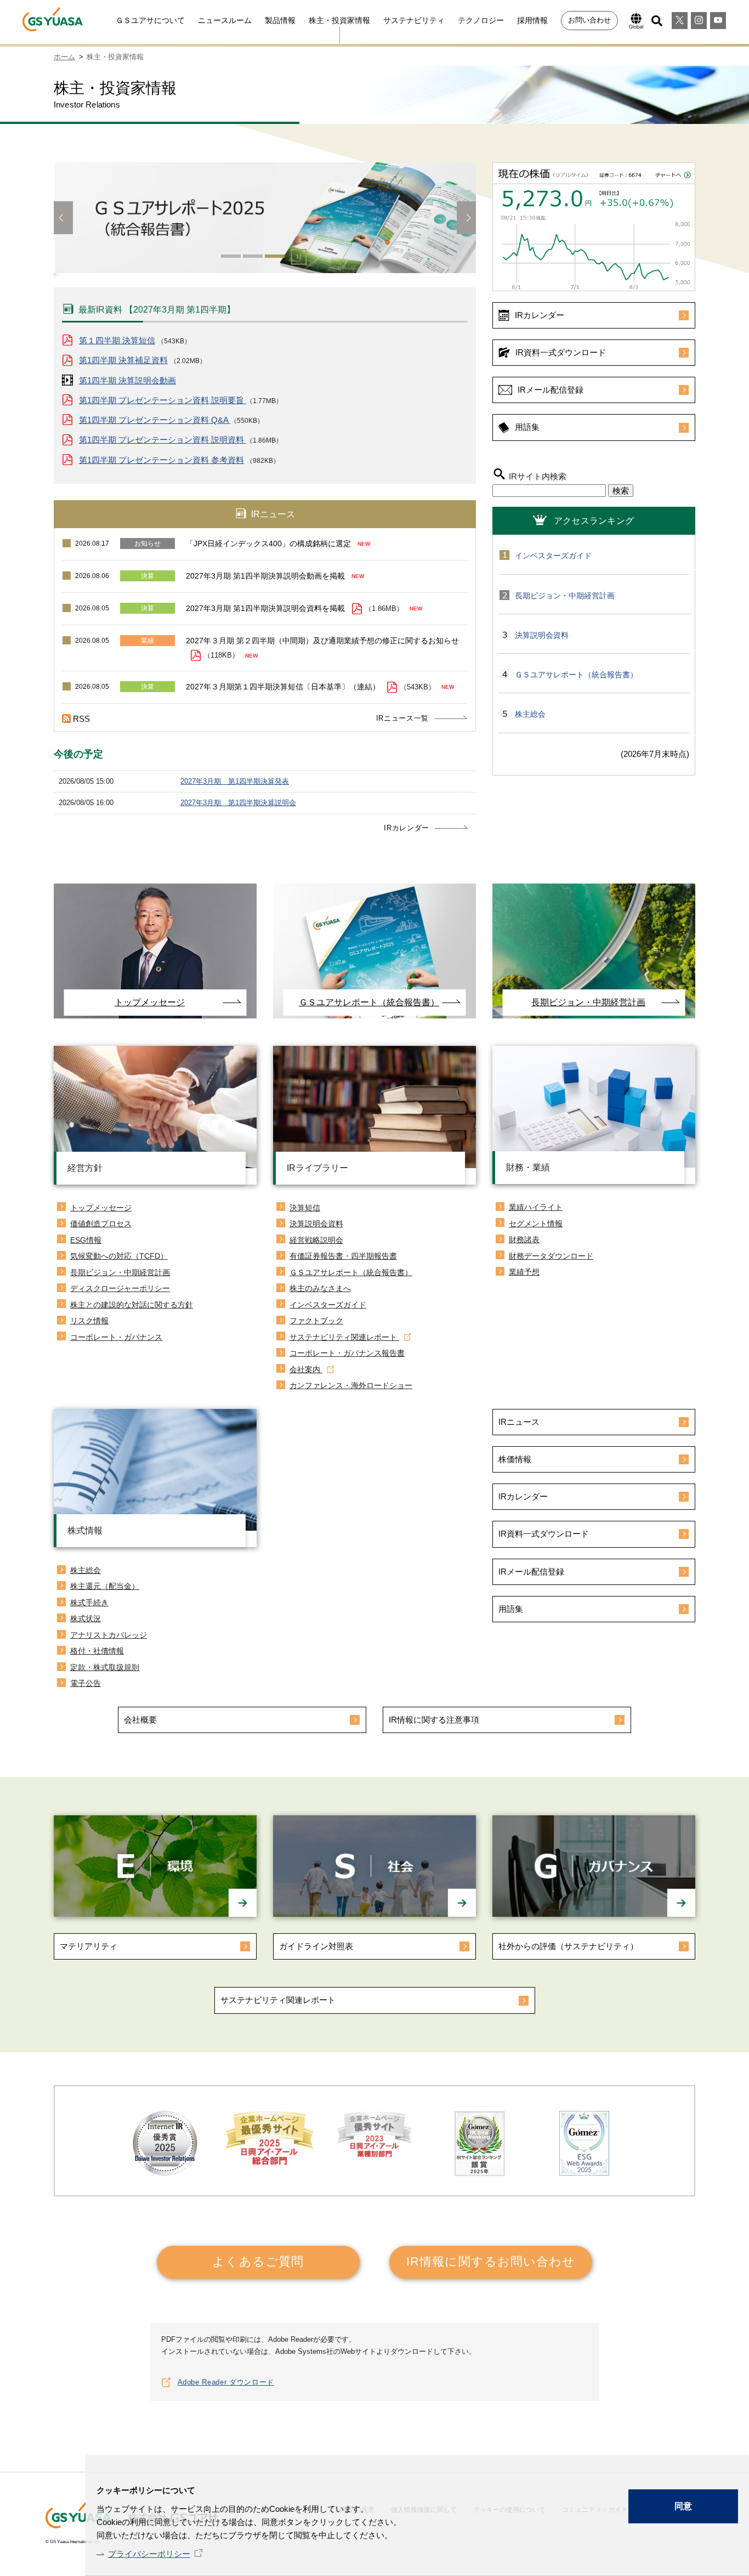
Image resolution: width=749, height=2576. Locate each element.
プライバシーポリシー (149, 2554)
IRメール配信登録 (551, 390)
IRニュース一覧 (402, 718)
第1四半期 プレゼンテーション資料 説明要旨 (163, 400)
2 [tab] (253, 256)
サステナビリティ (414, 20)
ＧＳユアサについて (150, 20)
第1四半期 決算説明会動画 (127, 380)
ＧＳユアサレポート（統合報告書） (576, 675)
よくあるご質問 (258, 2261)
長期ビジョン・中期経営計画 (565, 596)
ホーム (64, 57)
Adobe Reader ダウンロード (226, 2382)
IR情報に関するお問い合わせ (491, 2261)
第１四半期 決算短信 (117, 340)
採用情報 (532, 20)
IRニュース (519, 1422)
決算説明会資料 (542, 635)
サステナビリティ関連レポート (278, 2000)
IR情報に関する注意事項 (434, 1720)
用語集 (527, 427)
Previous (63, 218)
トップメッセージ (150, 1002)
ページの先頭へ (727, 2464)
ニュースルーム (225, 20)
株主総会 (530, 714)
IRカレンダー (407, 828)
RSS (81, 719)
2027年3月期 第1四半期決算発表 (235, 781)
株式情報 (85, 1530)
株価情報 (515, 1459)
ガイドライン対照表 (316, 1946)
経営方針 (85, 1168)
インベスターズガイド (553, 556)
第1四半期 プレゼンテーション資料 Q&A (155, 420)
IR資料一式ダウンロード (561, 352)
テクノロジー (481, 20)
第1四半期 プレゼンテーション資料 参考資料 (161, 460)
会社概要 (140, 1720)
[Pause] (298, 259)
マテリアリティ (89, 1946)
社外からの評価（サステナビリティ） (568, 1946)
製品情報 (280, 20)
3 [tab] (275, 256)
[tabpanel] (265, 223)
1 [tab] (231, 256)
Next (466, 218)
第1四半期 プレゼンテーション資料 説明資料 (163, 440)
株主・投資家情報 (339, 20)
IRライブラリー (317, 1168)
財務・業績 (528, 1167)
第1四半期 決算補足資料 (123, 360)
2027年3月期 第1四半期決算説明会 (238, 803)
